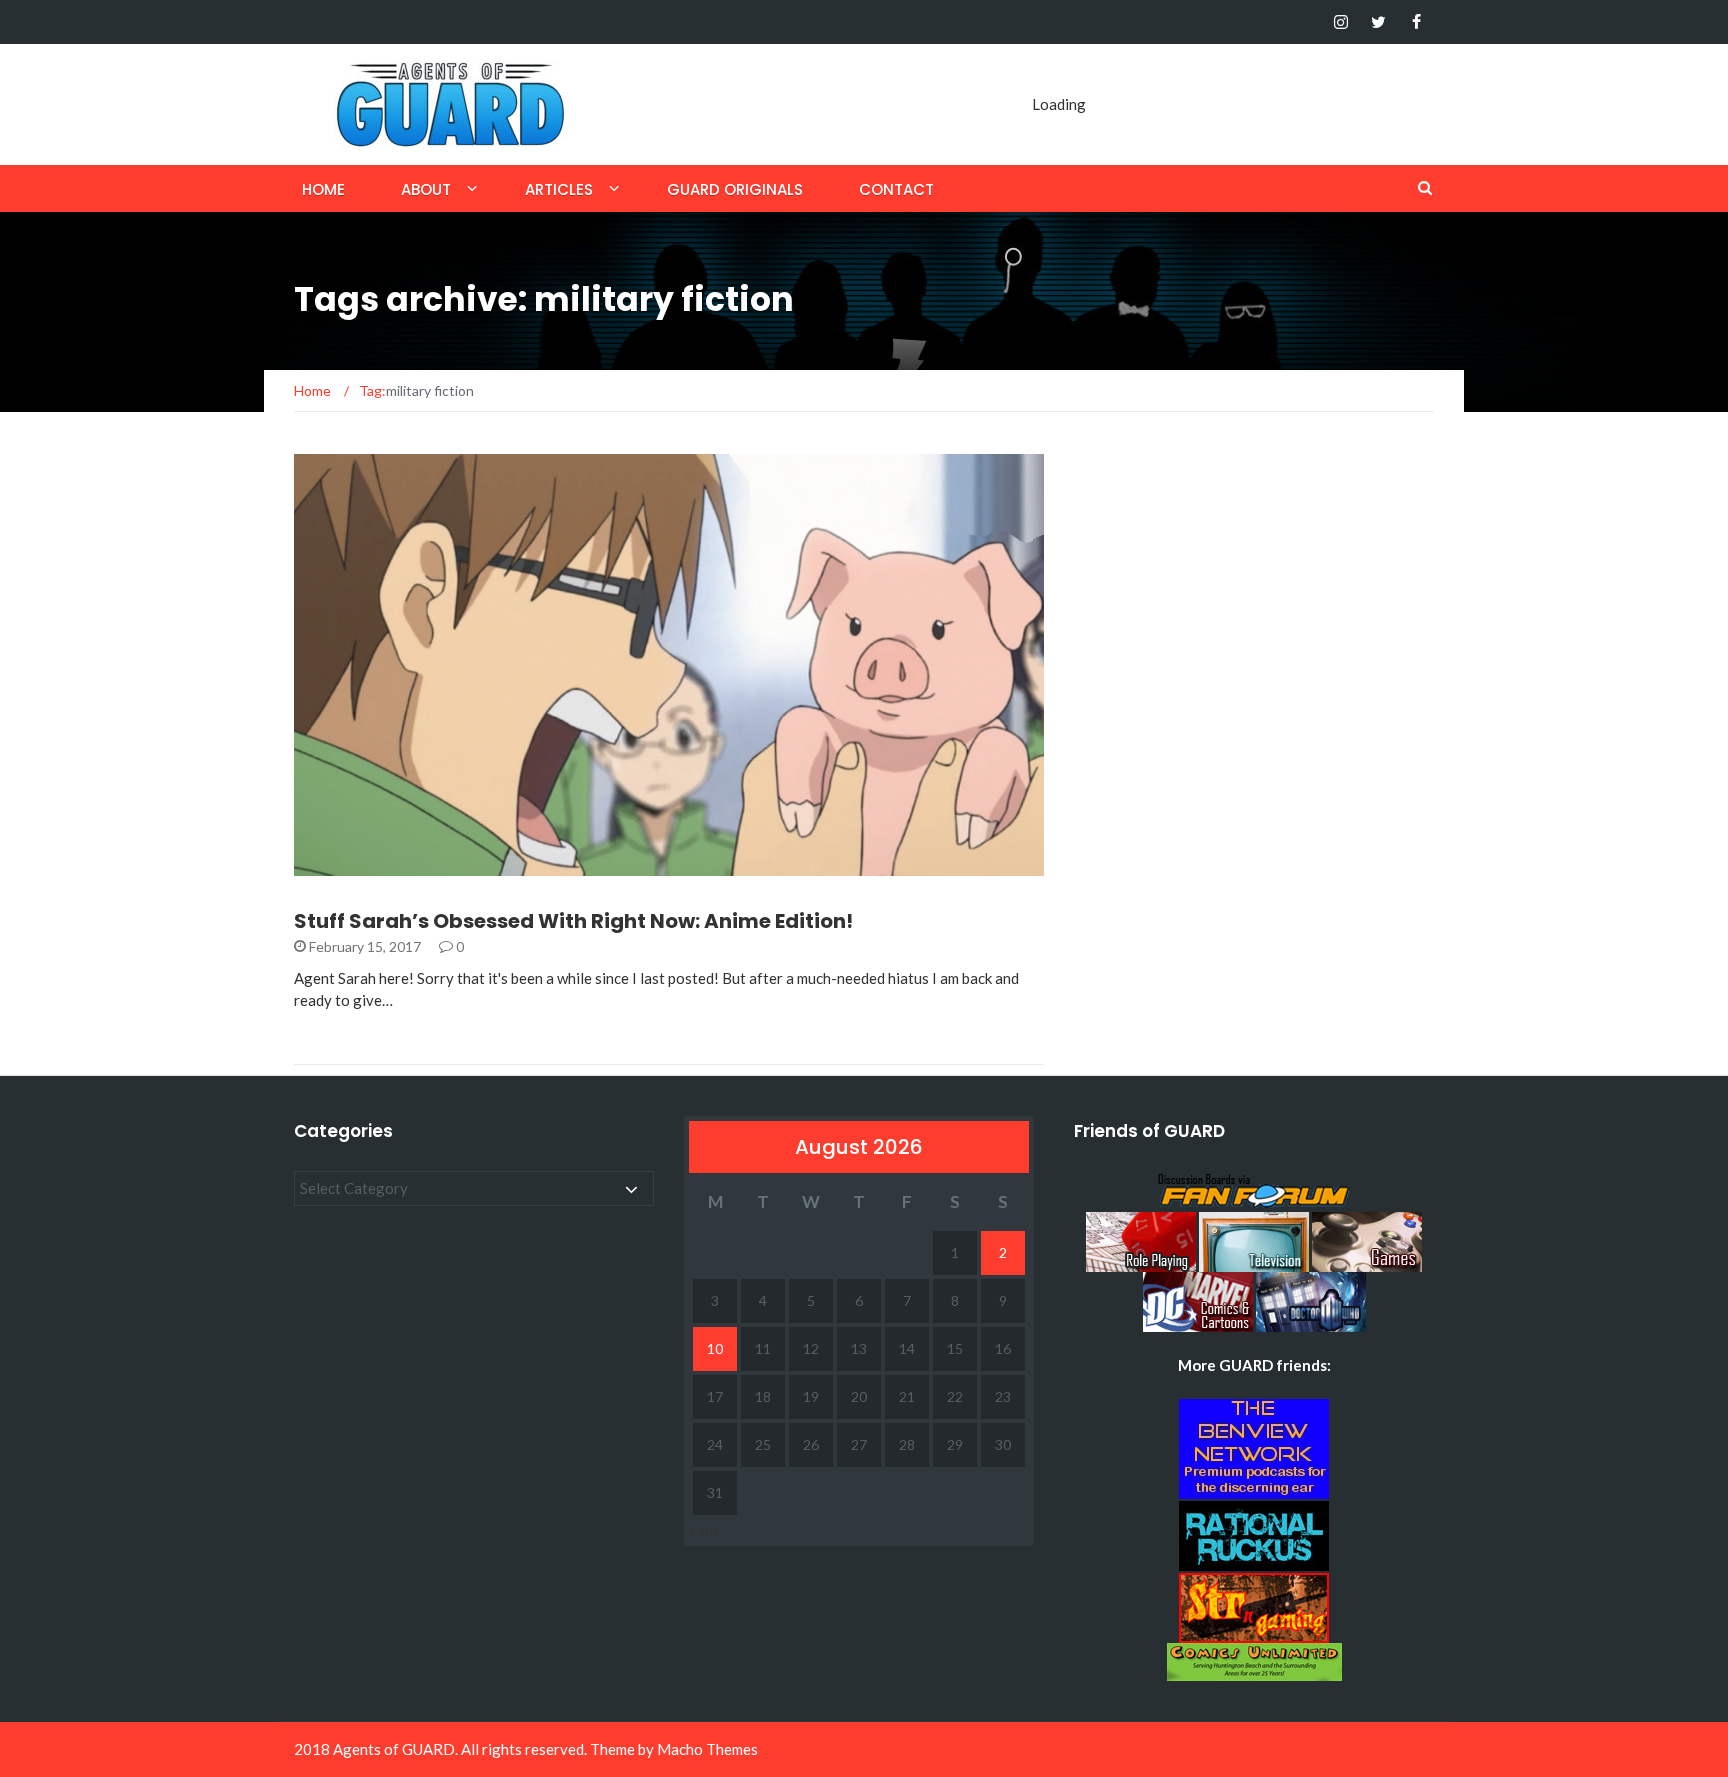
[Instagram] (1340, 22)
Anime (342, 864)
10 (715, 1348)
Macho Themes (707, 1749)
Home (323, 189)
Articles (559, 189)
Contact (896, 189)
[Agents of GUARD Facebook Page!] (1416, 22)
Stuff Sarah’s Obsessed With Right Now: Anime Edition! (573, 921)
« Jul (703, 1530)
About (426, 189)
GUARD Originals (735, 189)
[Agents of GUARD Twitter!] (1378, 22)
